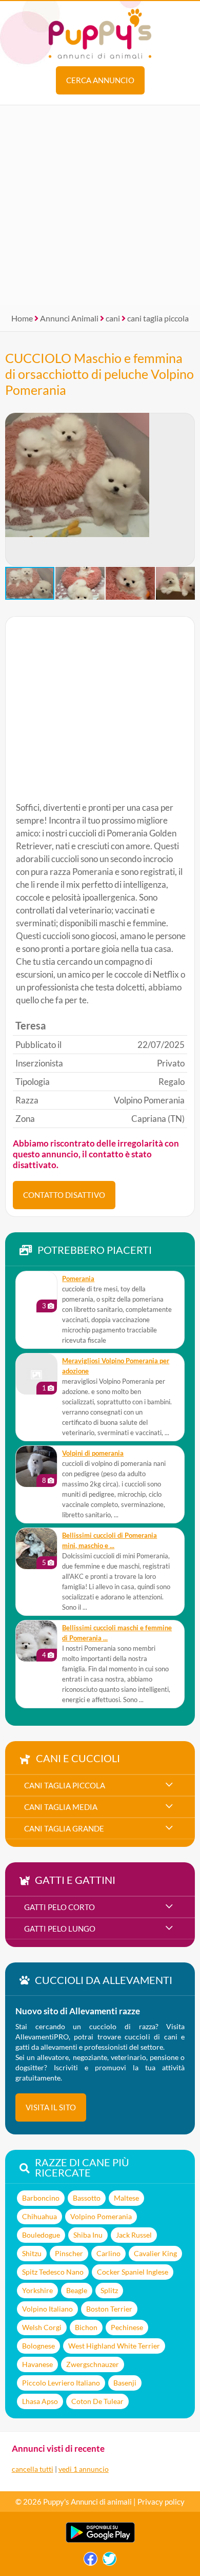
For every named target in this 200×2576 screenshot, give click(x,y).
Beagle (77, 2290)
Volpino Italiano (47, 2309)
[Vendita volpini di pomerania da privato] (36, 1466)
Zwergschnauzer (93, 2364)
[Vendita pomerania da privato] (36, 1292)
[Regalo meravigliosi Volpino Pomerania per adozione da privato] (36, 1374)
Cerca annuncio (100, 80)
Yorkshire (37, 2290)
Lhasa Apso (40, 2401)
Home (22, 318)
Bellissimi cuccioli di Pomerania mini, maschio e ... (109, 1541)
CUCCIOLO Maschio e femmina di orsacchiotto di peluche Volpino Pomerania (99, 374)
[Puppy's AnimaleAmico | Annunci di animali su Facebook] (91, 2561)
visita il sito (51, 2107)
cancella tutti (33, 2469)
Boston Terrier (109, 2309)
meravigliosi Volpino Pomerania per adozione (116, 1366)
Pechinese (127, 2327)
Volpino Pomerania (101, 2216)
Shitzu (32, 2253)
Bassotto (87, 2198)
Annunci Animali (69, 318)
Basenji (125, 2383)
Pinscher (69, 2253)
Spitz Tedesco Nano (53, 2272)
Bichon (86, 2327)
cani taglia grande (64, 1828)
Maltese (126, 2198)
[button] (13, 489)
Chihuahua (39, 2216)
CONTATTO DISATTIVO (64, 1195)
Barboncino (41, 2198)
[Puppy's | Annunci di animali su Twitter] (109, 2561)
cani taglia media (61, 1807)
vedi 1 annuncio (84, 2469)
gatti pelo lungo (60, 1929)
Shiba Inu (88, 2235)
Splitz (109, 2290)
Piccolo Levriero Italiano (61, 2383)
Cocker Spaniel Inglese (133, 2272)
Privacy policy (161, 2502)
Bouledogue (41, 2235)
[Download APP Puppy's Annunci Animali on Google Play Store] (100, 2540)
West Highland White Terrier (114, 2346)
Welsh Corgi (42, 2327)
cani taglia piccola (158, 318)
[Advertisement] (100, 205)
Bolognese (38, 2346)
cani (113, 318)
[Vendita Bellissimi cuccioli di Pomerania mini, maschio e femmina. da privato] (36, 1549)
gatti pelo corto (59, 1907)
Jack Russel (134, 2235)
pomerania (78, 1279)
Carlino (108, 2253)
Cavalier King (155, 2253)
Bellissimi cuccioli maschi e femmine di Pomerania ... (117, 1633)
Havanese (37, 2364)
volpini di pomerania (93, 1453)
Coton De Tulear (97, 2401)
